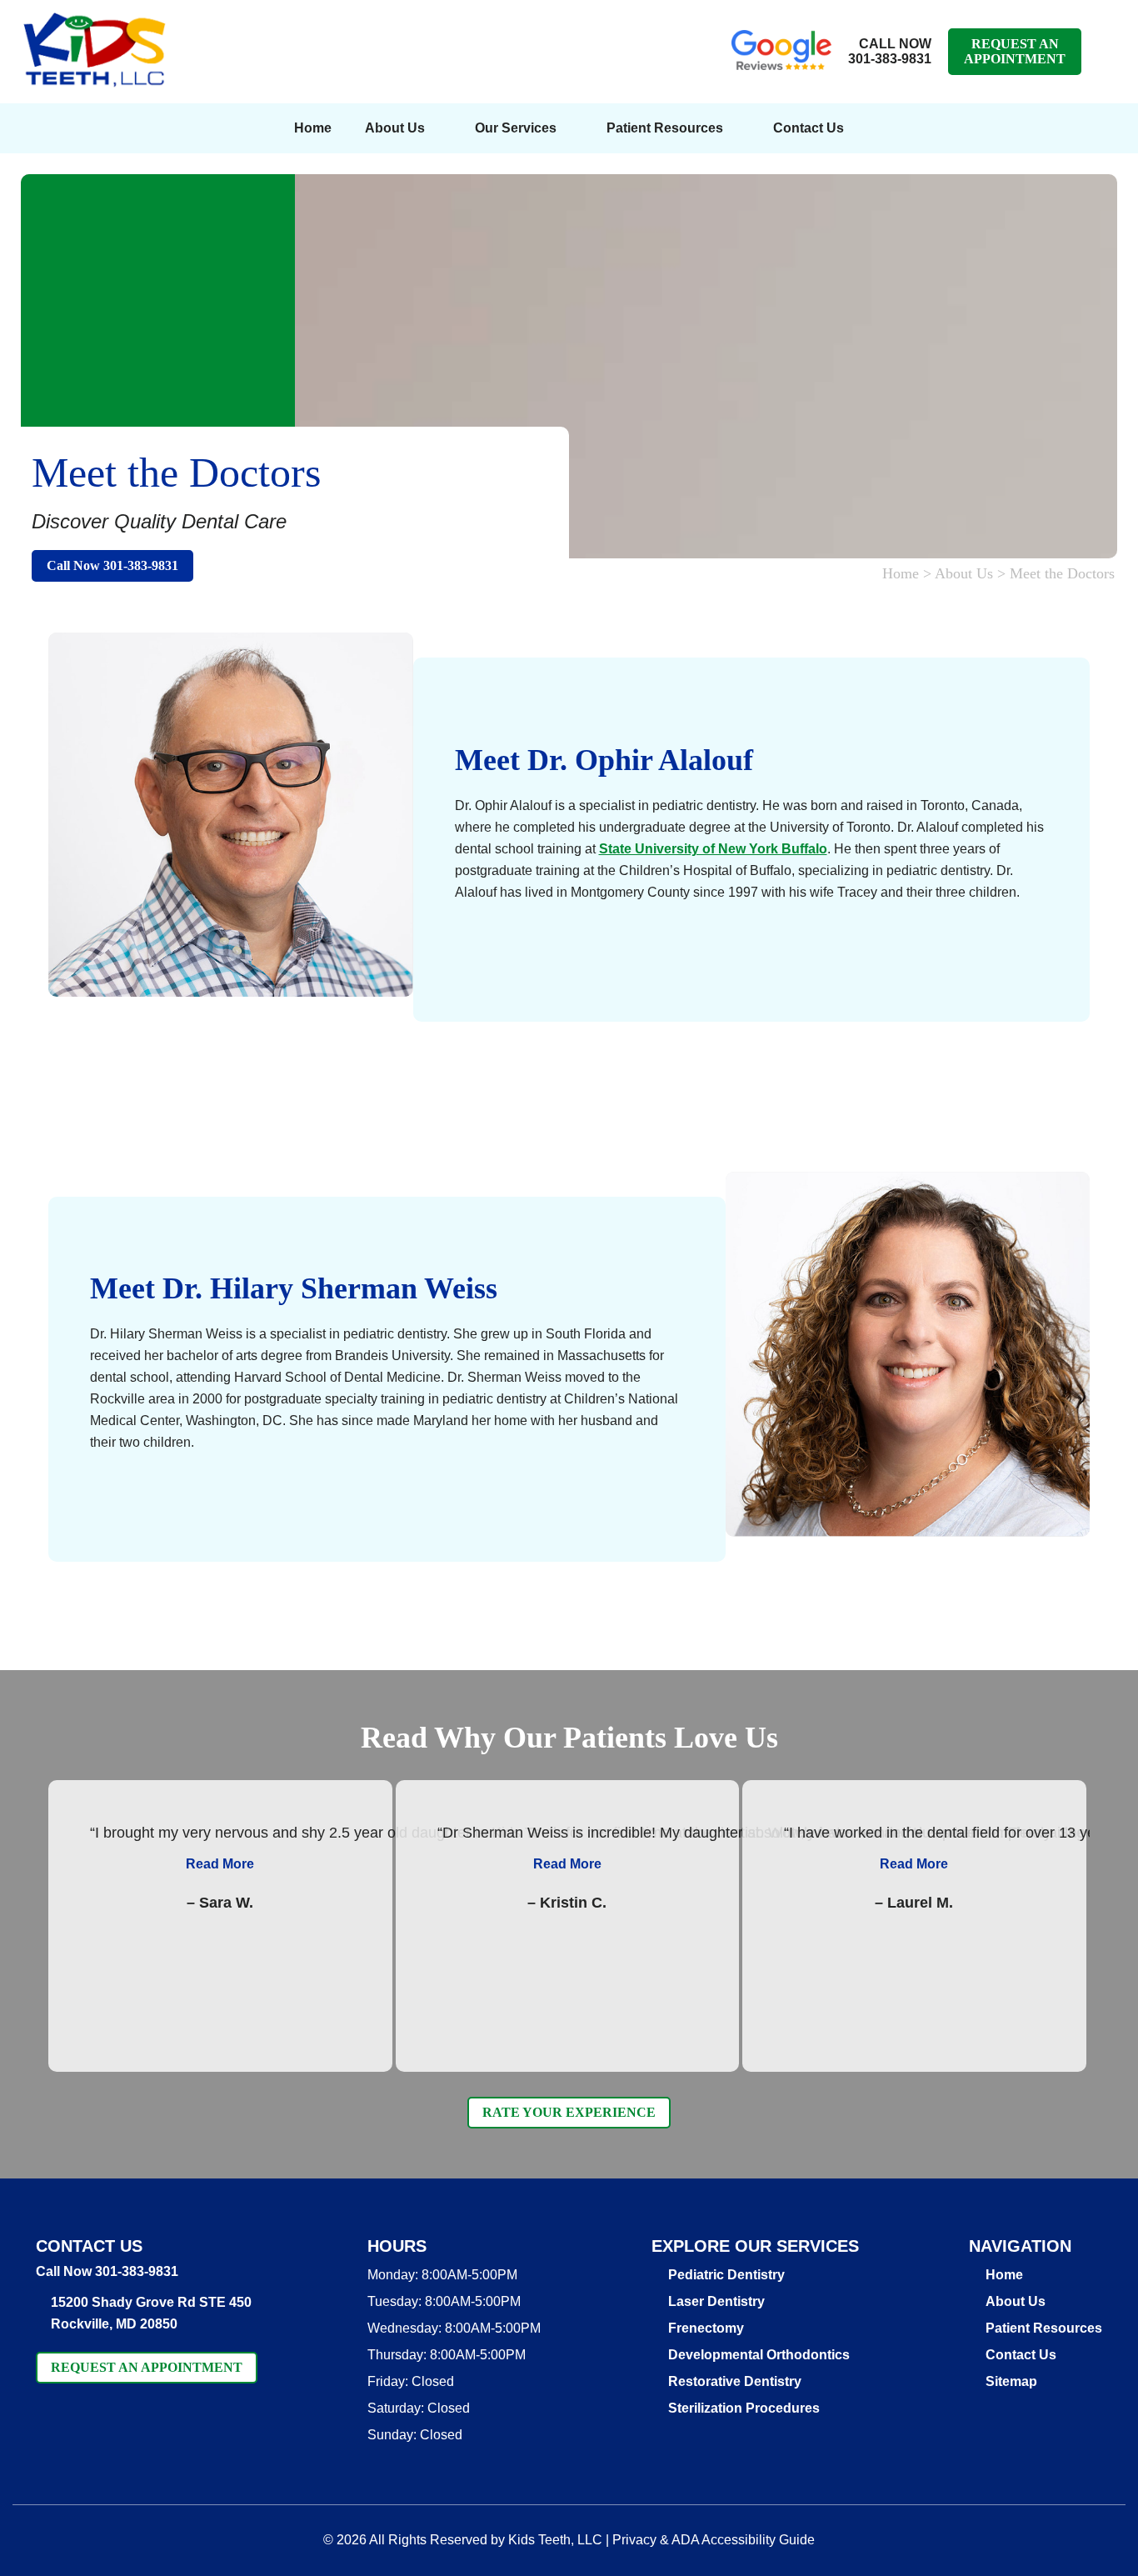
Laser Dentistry (716, 2301)
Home (313, 128)
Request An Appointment (1015, 51)
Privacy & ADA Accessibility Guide (714, 2540)
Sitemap (1011, 2381)
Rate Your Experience (569, 2112)
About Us (395, 128)
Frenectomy (706, 2328)
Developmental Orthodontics (759, 2355)
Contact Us (809, 128)
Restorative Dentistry (735, 2381)
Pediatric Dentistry (726, 2275)
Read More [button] (220, 1864)
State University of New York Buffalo (713, 849)
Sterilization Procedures (744, 2408)
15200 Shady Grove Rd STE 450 (151, 2313)
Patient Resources (1044, 2328)
